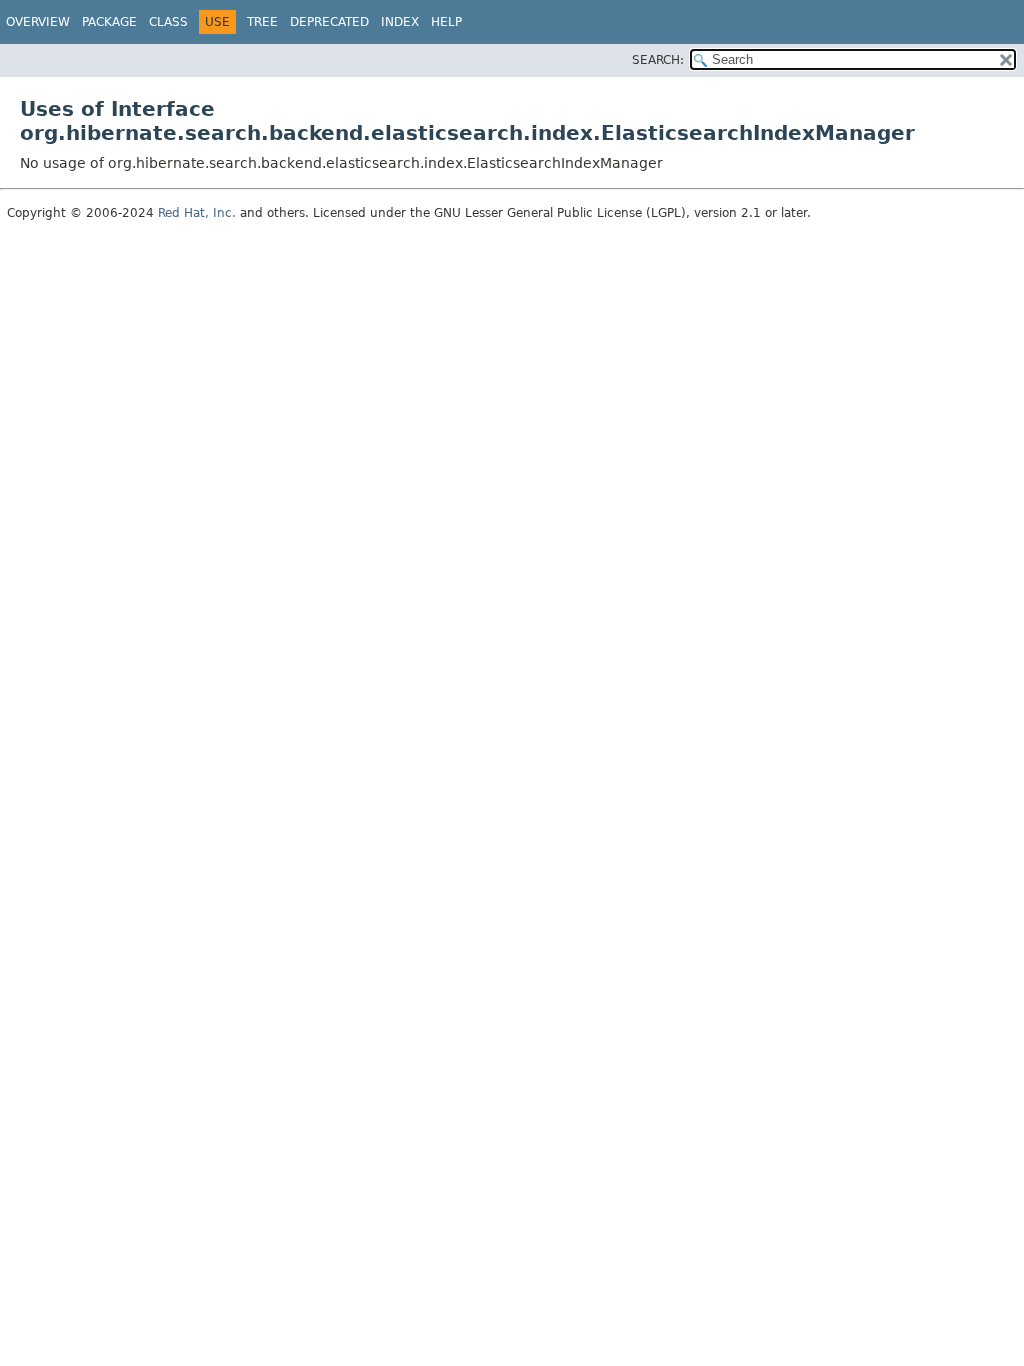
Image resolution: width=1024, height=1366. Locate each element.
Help (446, 22)
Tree (262, 22)
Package (109, 22)
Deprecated (329, 22)
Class (168, 22)
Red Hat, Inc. (197, 213)
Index (400, 22)
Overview (38, 22)
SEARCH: (658, 60)
